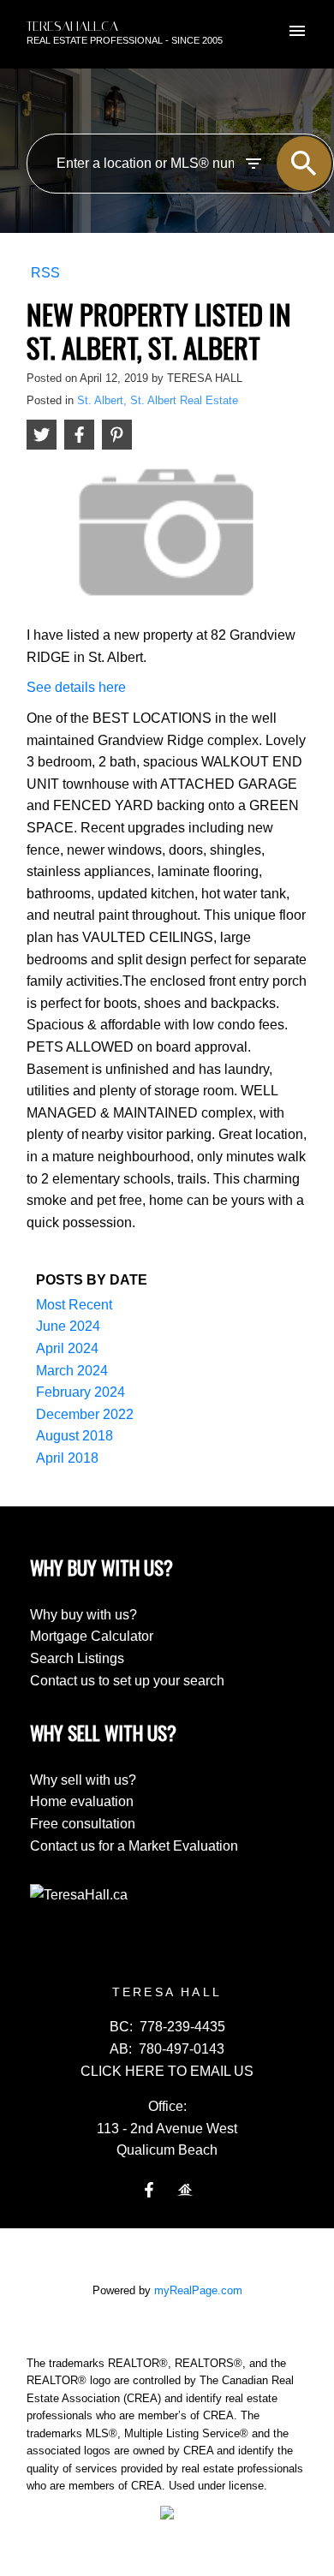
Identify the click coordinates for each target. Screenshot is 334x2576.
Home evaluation (82, 1801)
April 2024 (67, 1348)
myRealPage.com (198, 2290)
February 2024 (81, 1392)
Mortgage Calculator (92, 1636)
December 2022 (85, 1414)
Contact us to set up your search (127, 1681)
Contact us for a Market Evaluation (134, 1846)
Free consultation (83, 1824)
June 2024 (68, 1326)
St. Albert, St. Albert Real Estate (158, 400)
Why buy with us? (83, 1615)
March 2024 (72, 1371)
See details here (76, 687)
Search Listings (77, 1658)
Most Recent (74, 1305)
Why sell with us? (83, 1780)
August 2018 (75, 1436)
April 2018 (67, 1458)
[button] (149, 2190)
